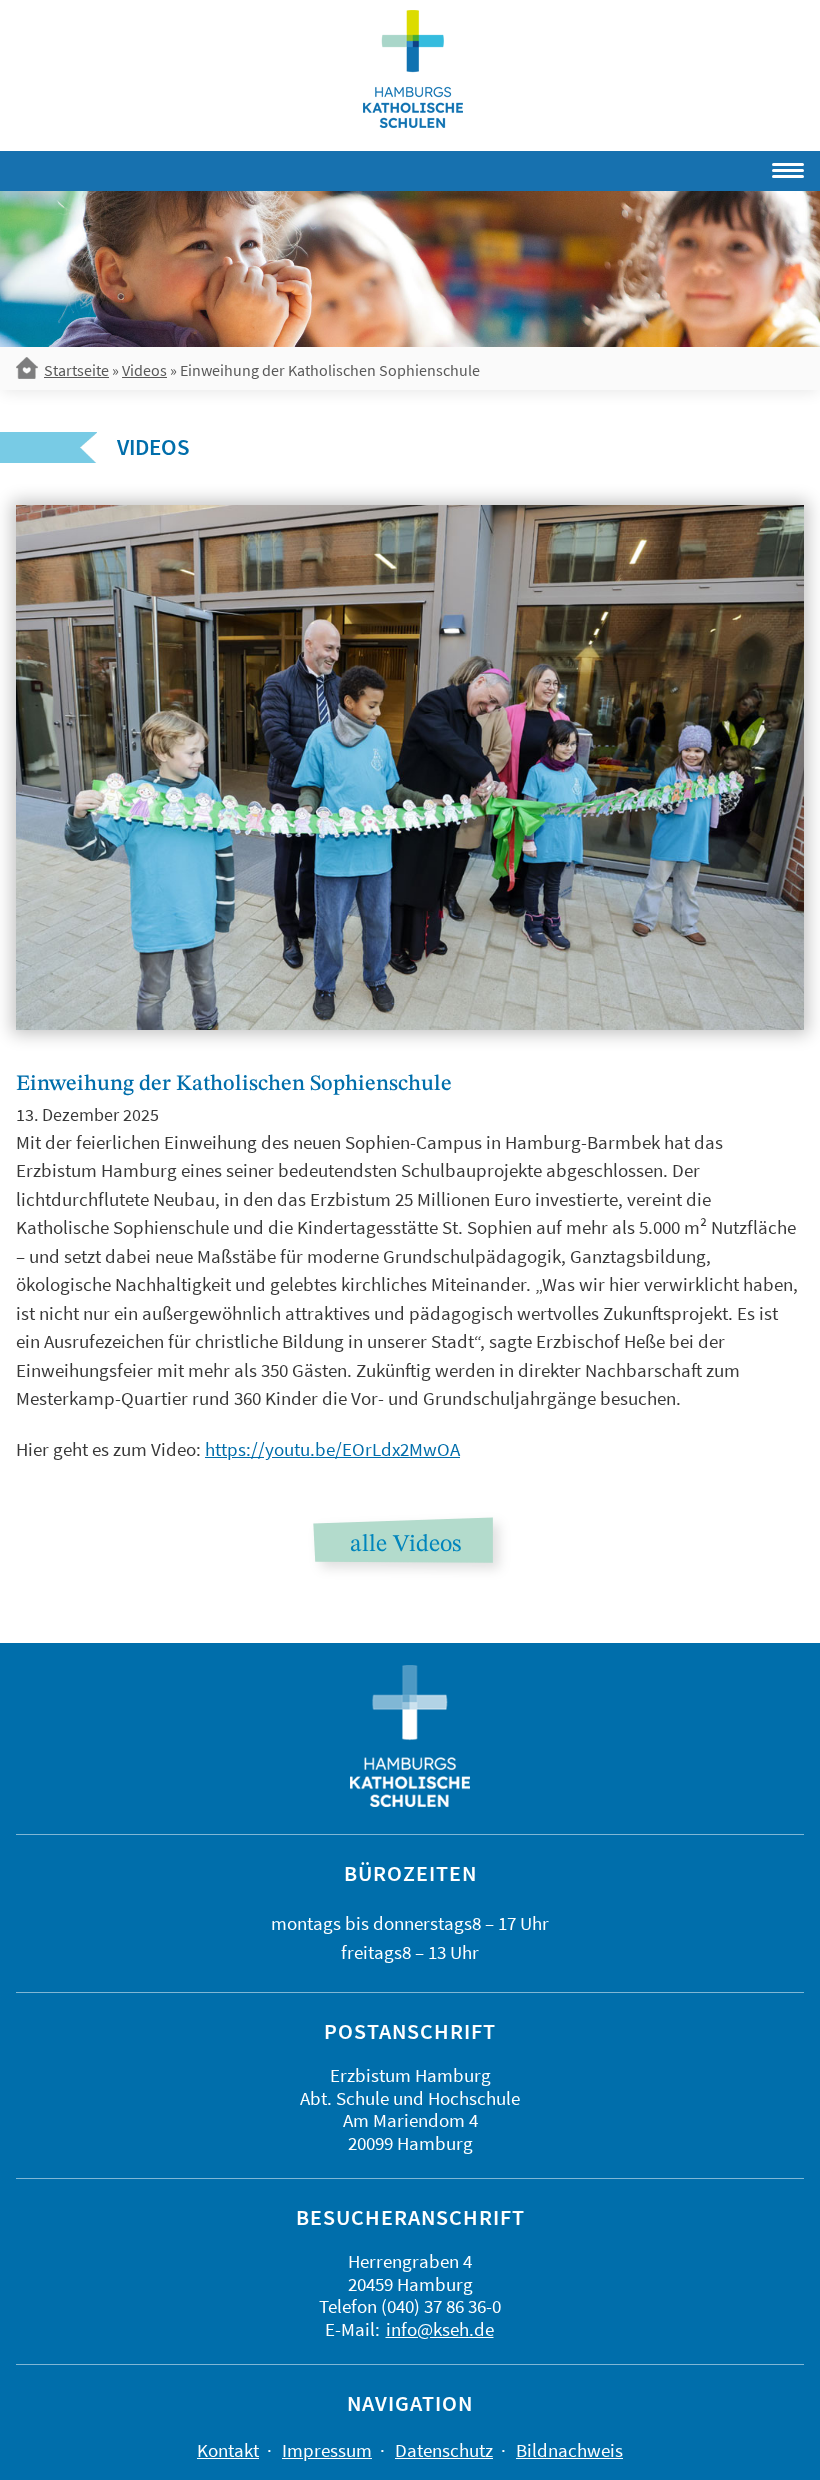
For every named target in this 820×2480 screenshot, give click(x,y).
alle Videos (405, 1545)
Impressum (327, 2450)
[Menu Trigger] (729, 167)
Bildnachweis (569, 2450)
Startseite (76, 370)
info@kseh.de (440, 2329)
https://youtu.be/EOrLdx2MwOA (332, 1449)
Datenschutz (444, 2450)
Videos (144, 370)
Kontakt (228, 2450)
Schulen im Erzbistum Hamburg (413, 69)
